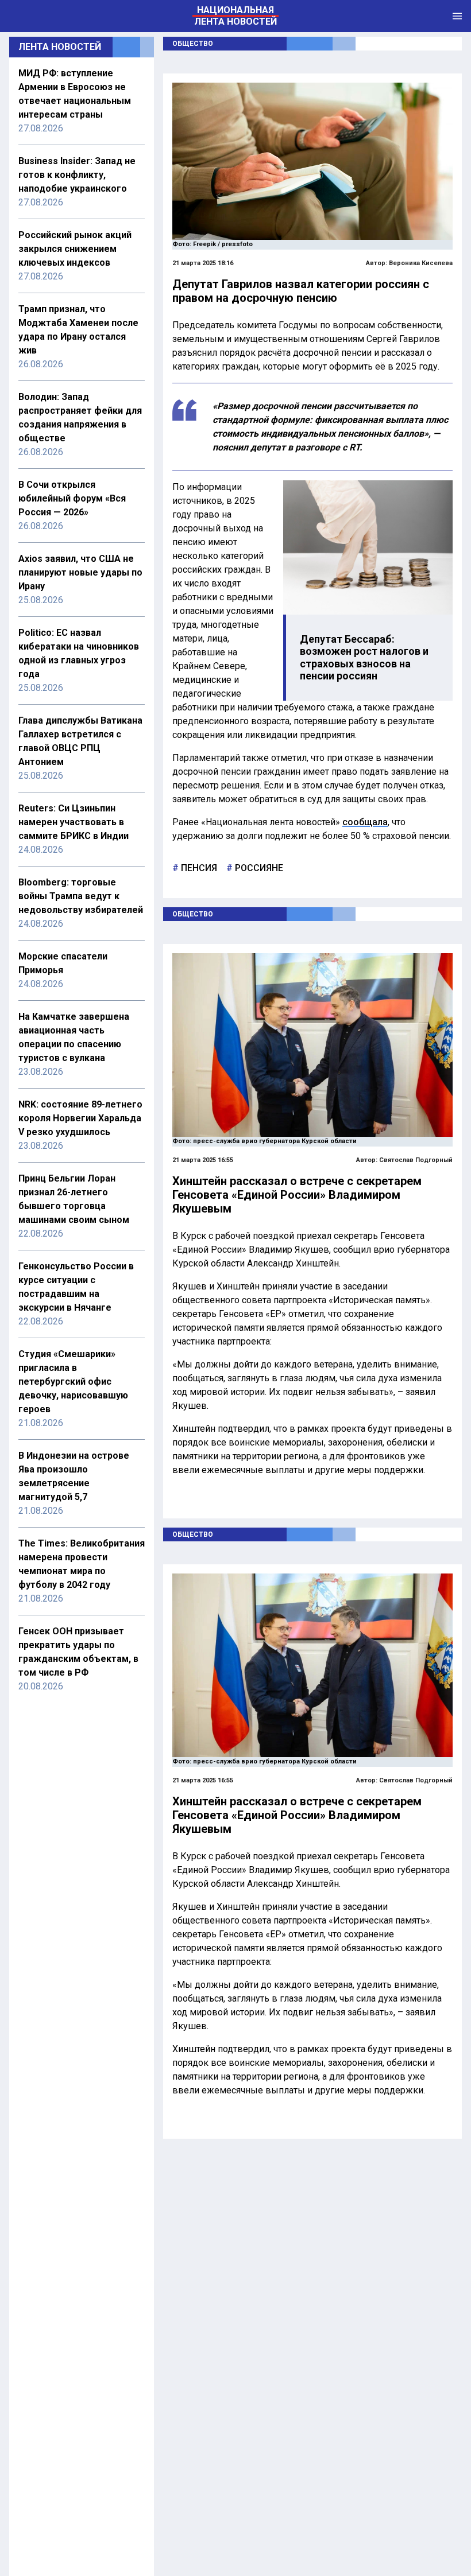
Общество (193, 44)
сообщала (365, 822)
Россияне (258, 868)
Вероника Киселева (421, 263)
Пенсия (198, 868)
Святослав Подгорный (416, 1160)
